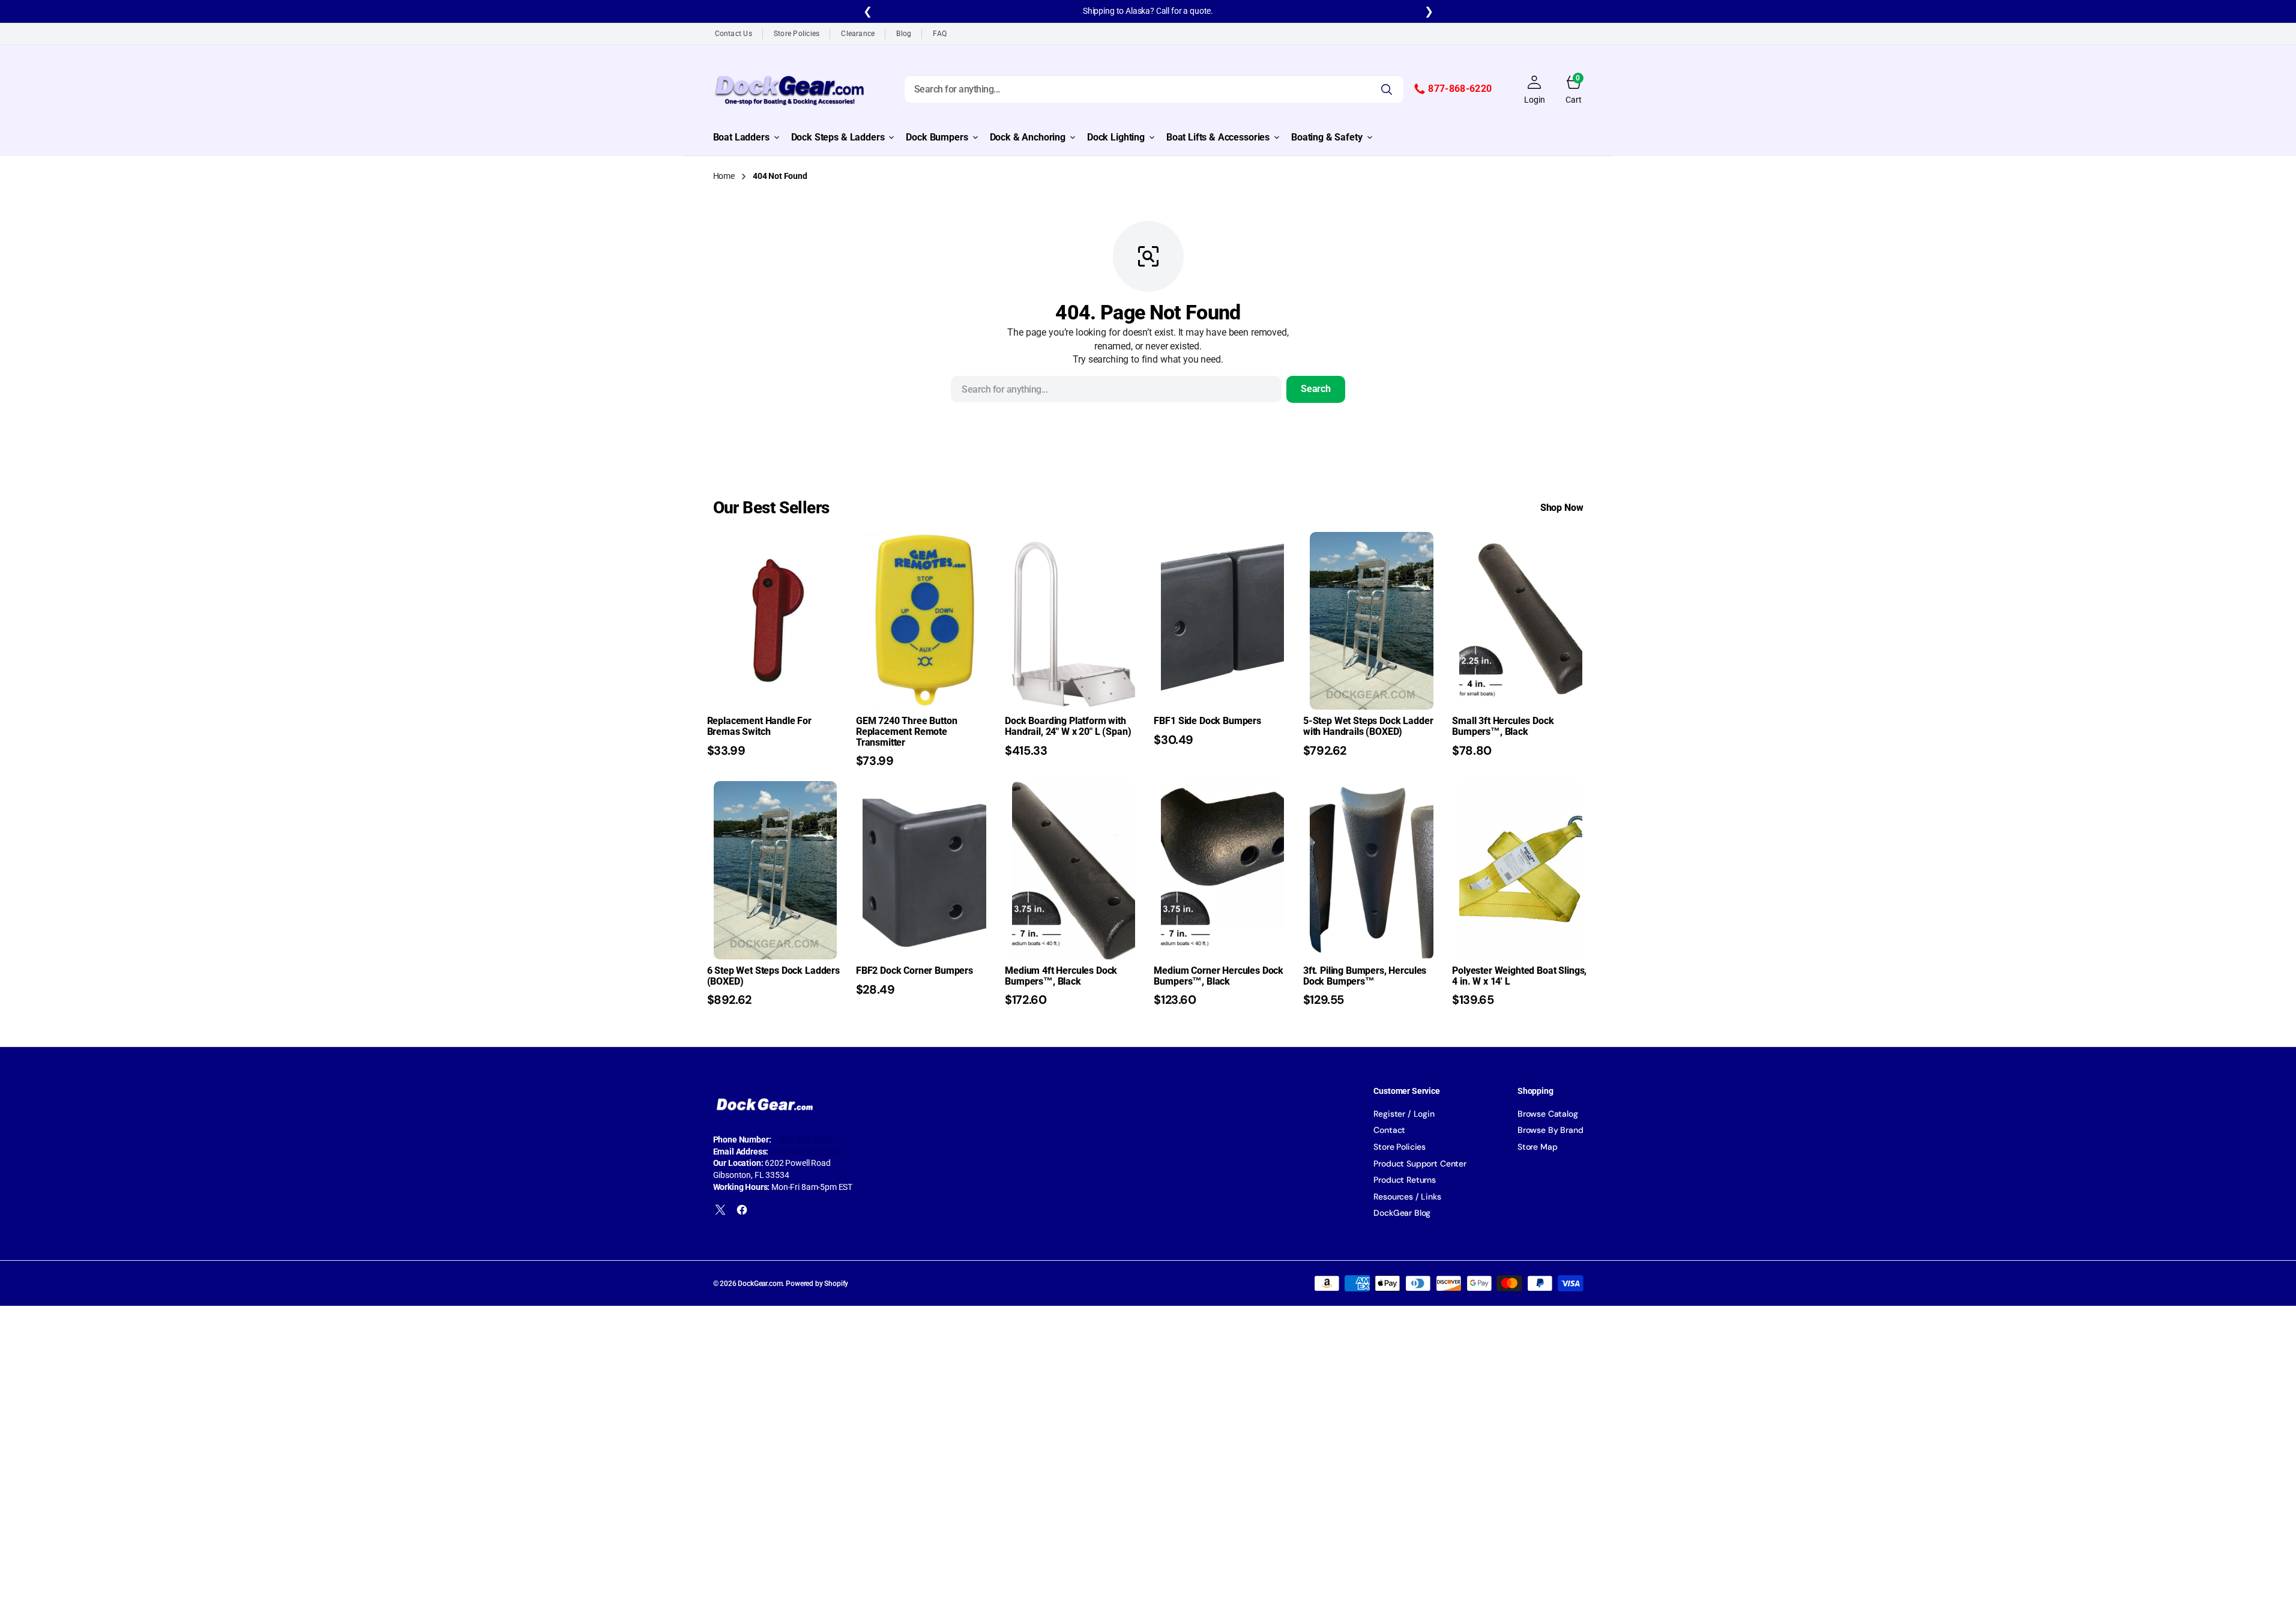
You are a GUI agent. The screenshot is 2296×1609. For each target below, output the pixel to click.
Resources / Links (1407, 1197)
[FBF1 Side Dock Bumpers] (1222, 731)
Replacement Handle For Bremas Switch (759, 726)
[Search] (1387, 89)
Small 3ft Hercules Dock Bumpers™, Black (1503, 726)
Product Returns (1405, 1180)
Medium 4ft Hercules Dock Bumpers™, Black (1061, 976)
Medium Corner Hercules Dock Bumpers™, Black (1219, 976)
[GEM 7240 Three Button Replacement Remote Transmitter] (924, 742)
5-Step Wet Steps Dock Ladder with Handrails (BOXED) (1368, 726)
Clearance (858, 34)
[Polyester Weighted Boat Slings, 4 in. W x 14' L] (1520, 986)
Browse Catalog (1548, 1114)
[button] (1534, 89)
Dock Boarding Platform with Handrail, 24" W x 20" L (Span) (1068, 726)
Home (724, 176)
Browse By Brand (1550, 1130)
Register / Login (1404, 1114)
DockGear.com (760, 1284)
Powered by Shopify (817, 1284)
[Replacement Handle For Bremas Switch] (776, 736)
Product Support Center (1420, 1164)
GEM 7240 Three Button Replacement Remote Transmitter (907, 731)
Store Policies (797, 34)
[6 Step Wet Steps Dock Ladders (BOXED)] (776, 986)
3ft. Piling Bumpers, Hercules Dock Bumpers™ (1365, 976)
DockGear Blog (1402, 1213)
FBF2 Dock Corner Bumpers (914, 971)
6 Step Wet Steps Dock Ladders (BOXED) (773, 976)
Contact (1389, 1130)
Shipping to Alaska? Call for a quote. (1148, 11)
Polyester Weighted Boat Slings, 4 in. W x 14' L (1519, 976)
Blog (904, 34)
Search (1316, 389)
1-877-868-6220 (802, 1140)
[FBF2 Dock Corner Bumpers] (924, 981)
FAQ (940, 34)
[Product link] (775, 621)
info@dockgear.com (807, 1152)
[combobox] (1154, 89)
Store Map (1538, 1147)
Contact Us (734, 34)
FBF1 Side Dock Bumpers (1207, 721)
